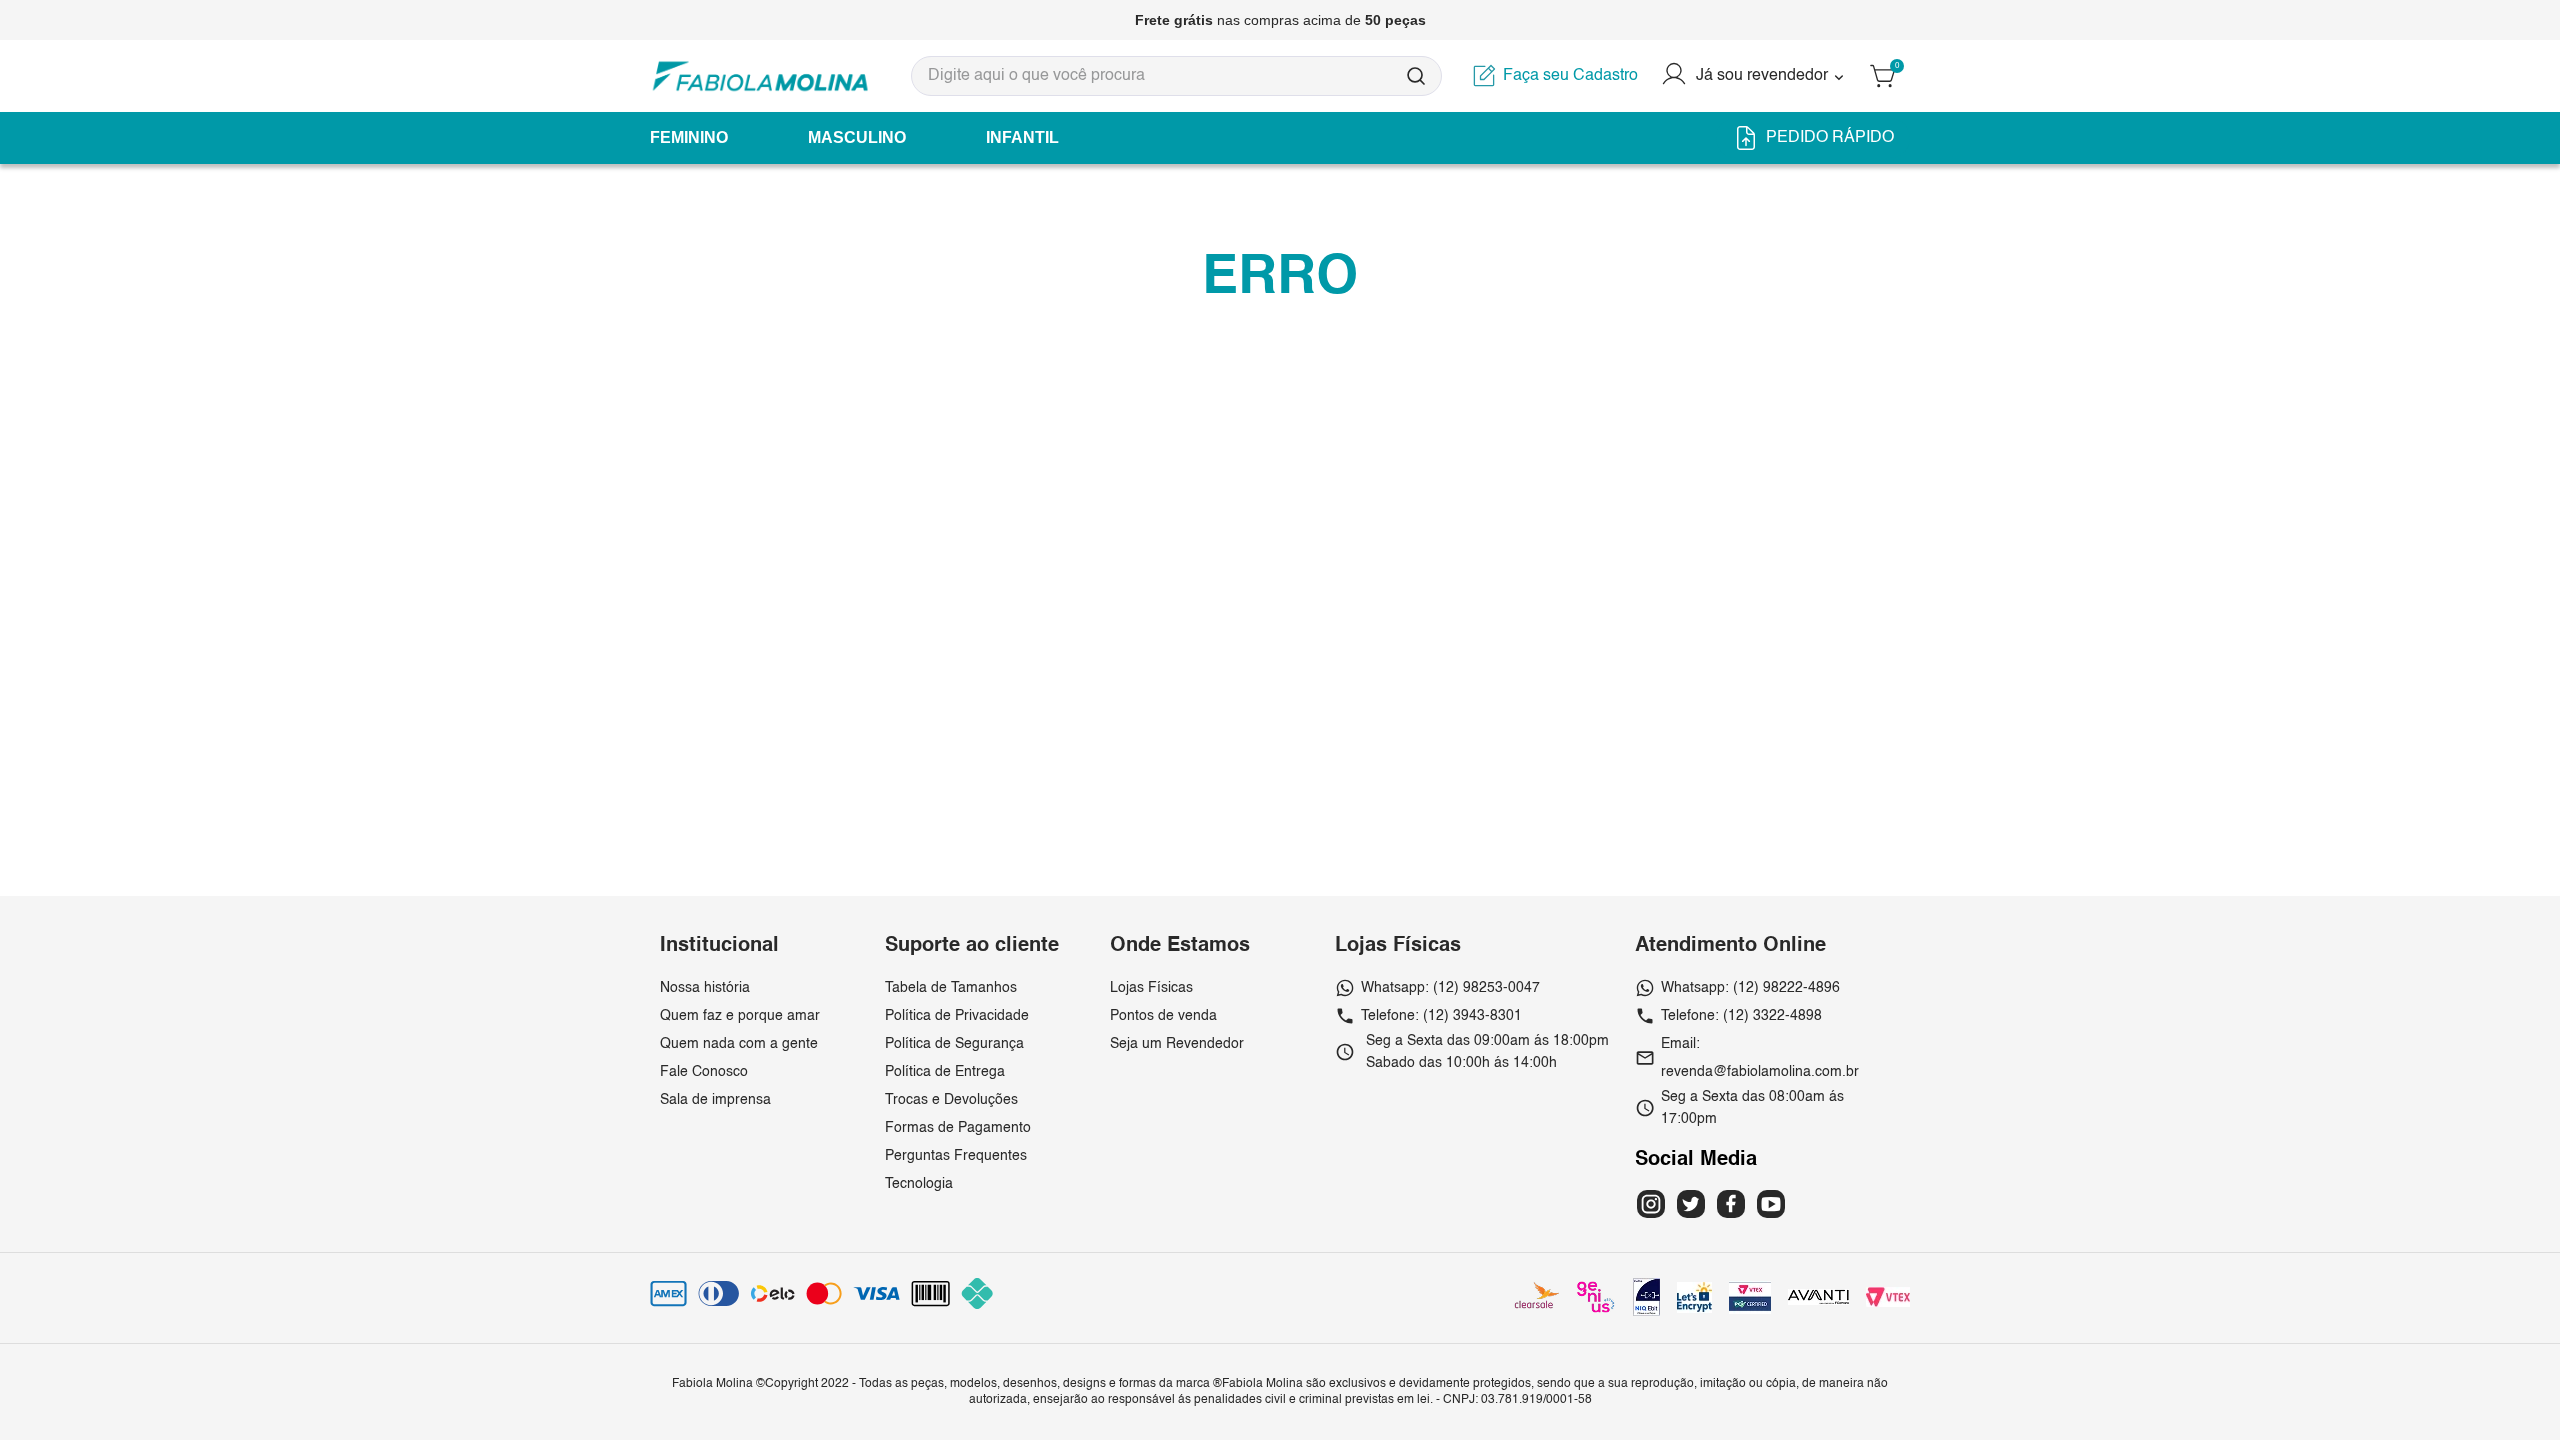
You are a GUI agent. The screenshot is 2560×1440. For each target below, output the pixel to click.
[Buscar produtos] (1416, 76)
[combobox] (1176, 76)
